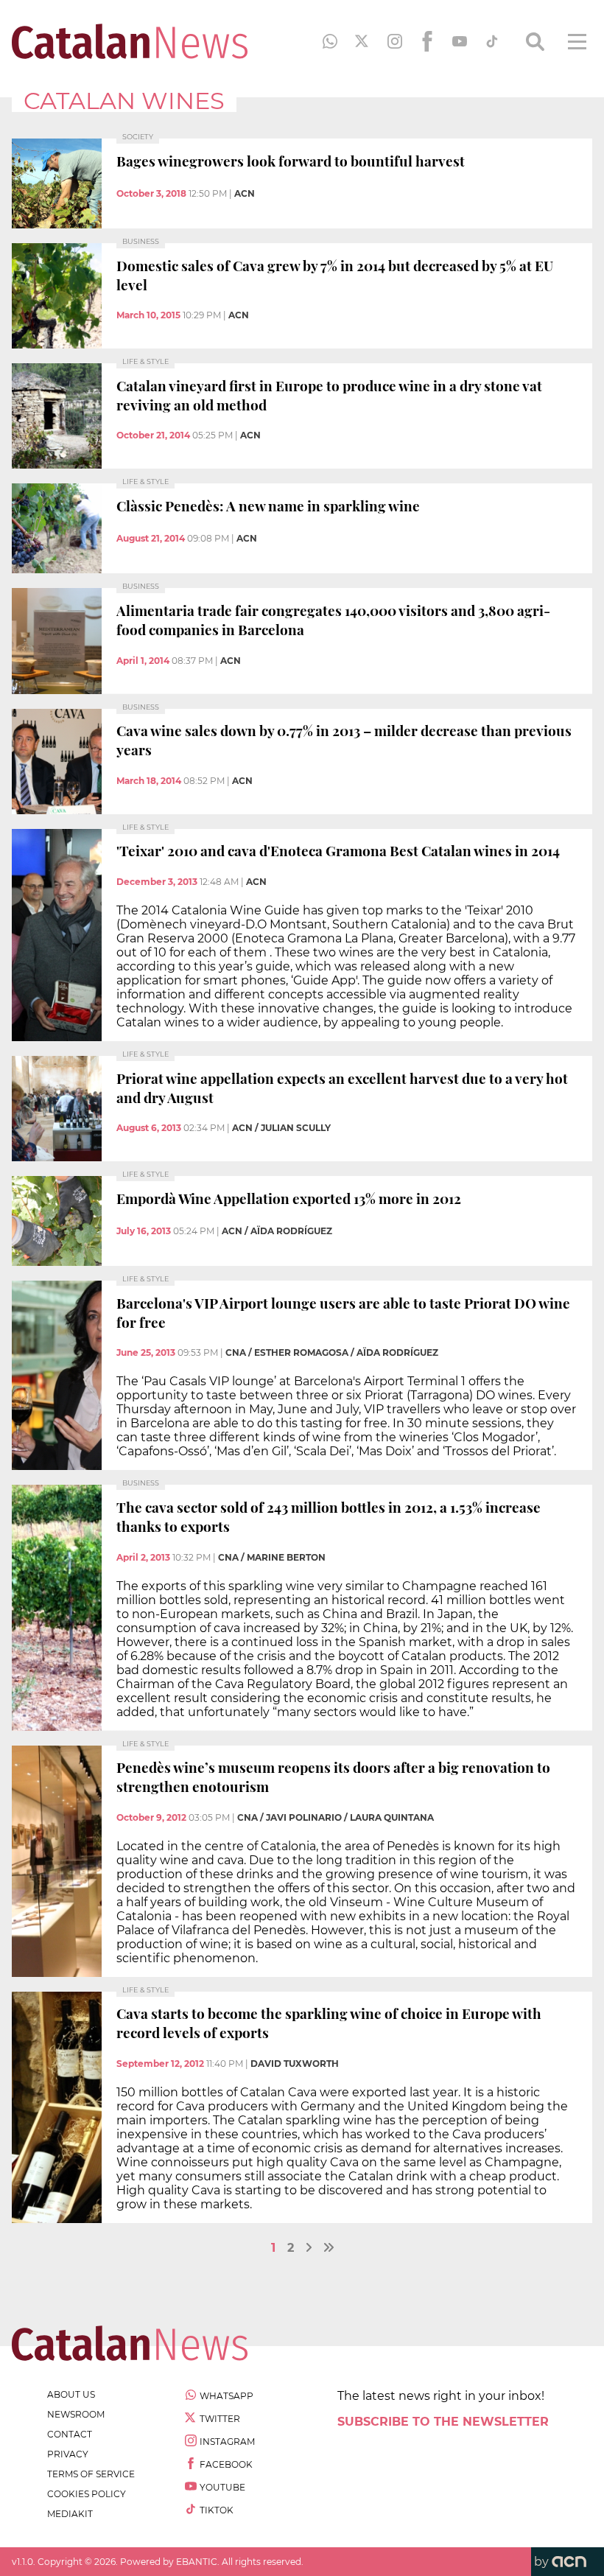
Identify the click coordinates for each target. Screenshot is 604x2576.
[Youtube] (460, 41)
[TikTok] (492, 41)
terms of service (91, 2474)
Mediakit (70, 2514)
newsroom (76, 2414)
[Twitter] (362, 41)
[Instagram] (395, 41)
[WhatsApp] (330, 41)
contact (70, 2434)
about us (71, 2394)
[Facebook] (427, 41)
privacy (68, 2454)
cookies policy (87, 2494)
